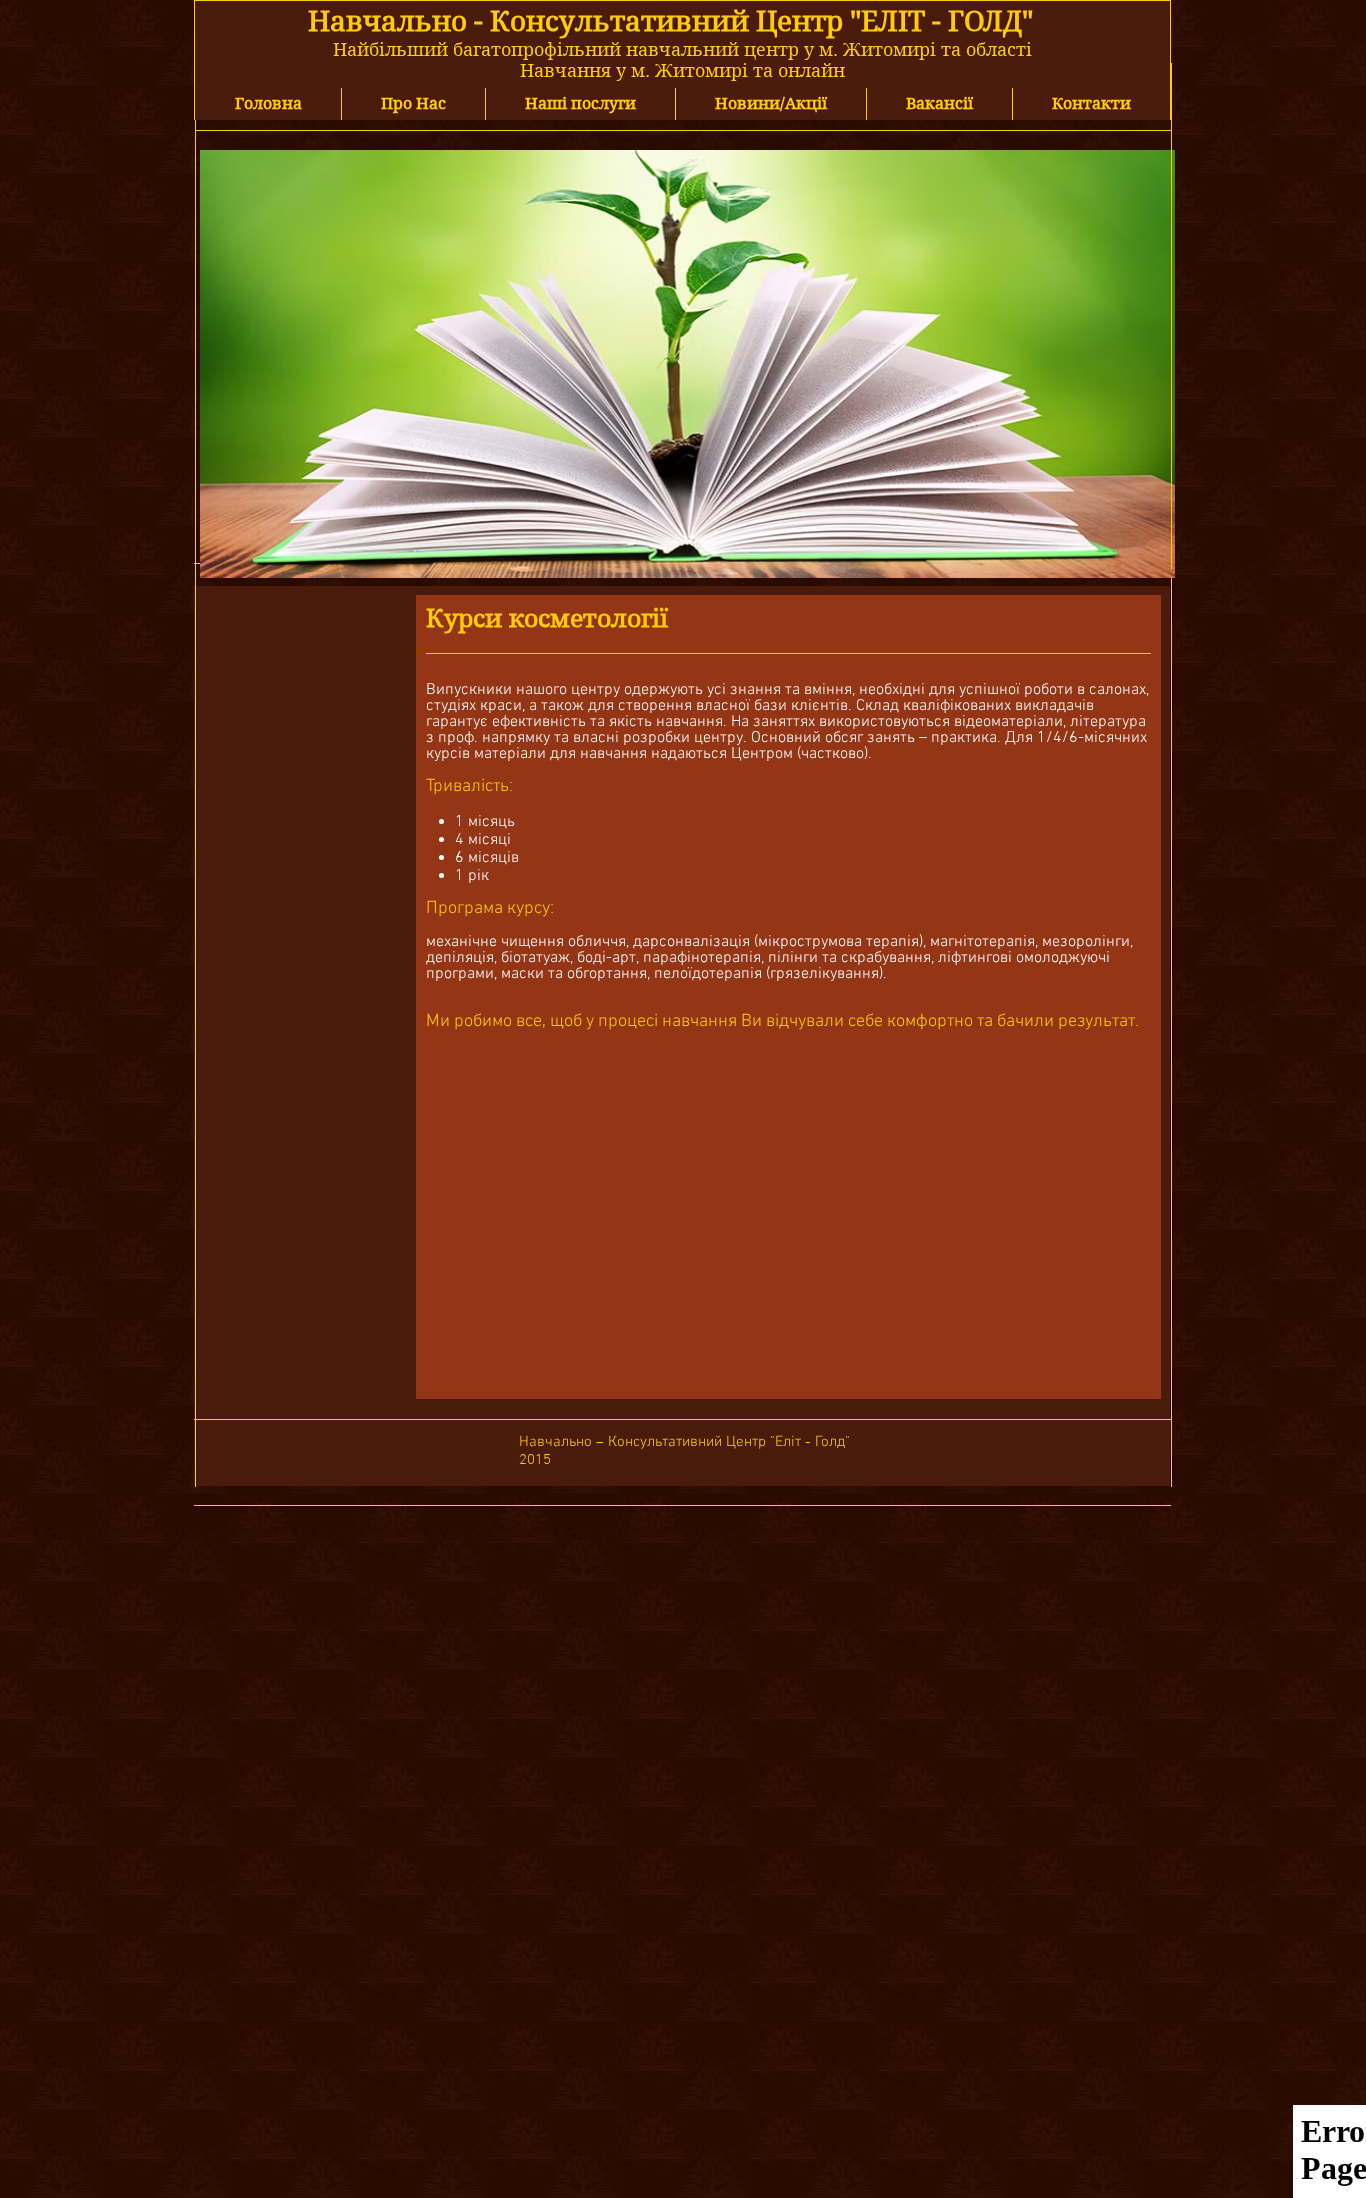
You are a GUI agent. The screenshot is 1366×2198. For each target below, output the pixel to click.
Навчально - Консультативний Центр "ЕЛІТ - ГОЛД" (670, 21)
